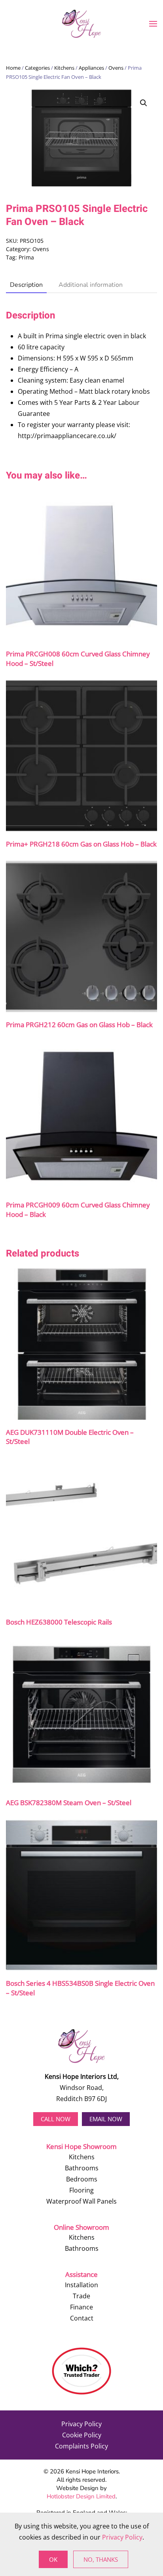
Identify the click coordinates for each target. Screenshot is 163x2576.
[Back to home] (81, 24)
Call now (56, 2119)
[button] (153, 24)
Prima (26, 257)
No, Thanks (101, 2559)
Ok (53, 2559)
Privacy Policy (81, 2424)
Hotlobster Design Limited (81, 2496)
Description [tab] (26, 285)
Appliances (91, 68)
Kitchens (64, 68)
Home (13, 68)
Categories (37, 68)
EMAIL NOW (106, 2119)
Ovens (116, 68)
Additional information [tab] (91, 285)
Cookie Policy (82, 2435)
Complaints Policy (81, 2446)
